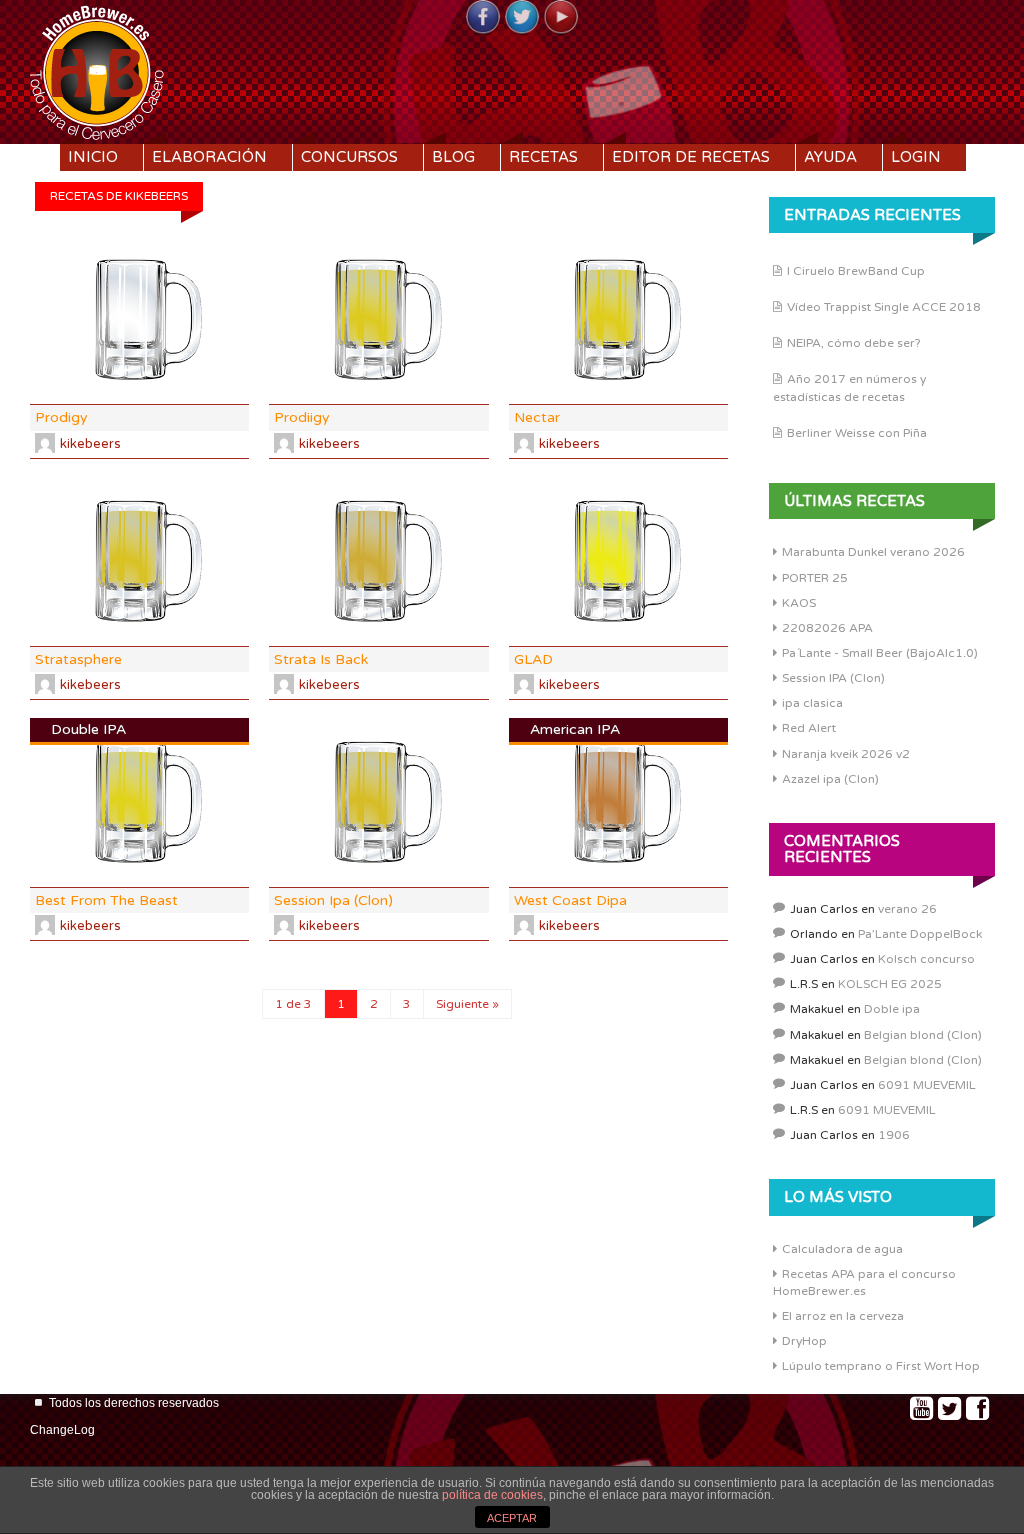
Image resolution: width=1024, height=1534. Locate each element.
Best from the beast (106, 900)
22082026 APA (827, 628)
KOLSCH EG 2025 (890, 984)
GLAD (533, 659)
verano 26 (907, 909)
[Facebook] (483, 18)
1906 (894, 1135)
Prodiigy (302, 417)
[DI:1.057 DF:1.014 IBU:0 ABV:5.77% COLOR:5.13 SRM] (618, 320)
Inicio (93, 157)
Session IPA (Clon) (833, 678)
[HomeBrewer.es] (97, 70)
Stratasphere (78, 659)
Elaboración (209, 157)
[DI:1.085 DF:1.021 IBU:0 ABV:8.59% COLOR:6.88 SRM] (378, 561)
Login (916, 157)
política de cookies (492, 1495)
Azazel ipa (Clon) (830, 779)
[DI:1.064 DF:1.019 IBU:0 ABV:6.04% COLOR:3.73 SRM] (618, 561)
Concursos (349, 157)
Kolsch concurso (926, 959)
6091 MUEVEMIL (927, 1085)
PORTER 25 (815, 578)
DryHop (804, 1341)
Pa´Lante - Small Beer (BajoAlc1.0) (880, 653)
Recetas (543, 157)
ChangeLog (62, 1430)
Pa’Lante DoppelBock (920, 934)
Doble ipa (892, 1009)
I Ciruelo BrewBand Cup (856, 271)
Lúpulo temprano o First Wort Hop (881, 1366)
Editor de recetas (691, 157)
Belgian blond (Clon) (923, 1035)
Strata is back (321, 659)
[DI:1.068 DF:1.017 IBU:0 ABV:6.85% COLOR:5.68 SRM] (139, 561)
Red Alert (809, 728)
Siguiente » (467, 1004)
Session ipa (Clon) (333, 900)
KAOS (799, 603)
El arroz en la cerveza (843, 1316)
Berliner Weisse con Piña (857, 433)
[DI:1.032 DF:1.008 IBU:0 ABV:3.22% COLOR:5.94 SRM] (378, 802)
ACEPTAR (512, 1518)
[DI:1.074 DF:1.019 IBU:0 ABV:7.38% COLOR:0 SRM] (139, 320)
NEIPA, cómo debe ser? (854, 343)
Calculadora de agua (842, 1249)
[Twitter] (522, 18)
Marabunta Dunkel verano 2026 (873, 552)
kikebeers (90, 444)
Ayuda (830, 157)
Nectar (537, 417)
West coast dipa (570, 900)
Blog (453, 157)
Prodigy (61, 417)
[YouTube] (561, 18)
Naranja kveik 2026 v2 (846, 754)
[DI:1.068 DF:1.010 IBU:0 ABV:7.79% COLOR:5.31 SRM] (378, 320)
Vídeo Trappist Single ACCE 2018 (884, 307)
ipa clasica (812, 703)
